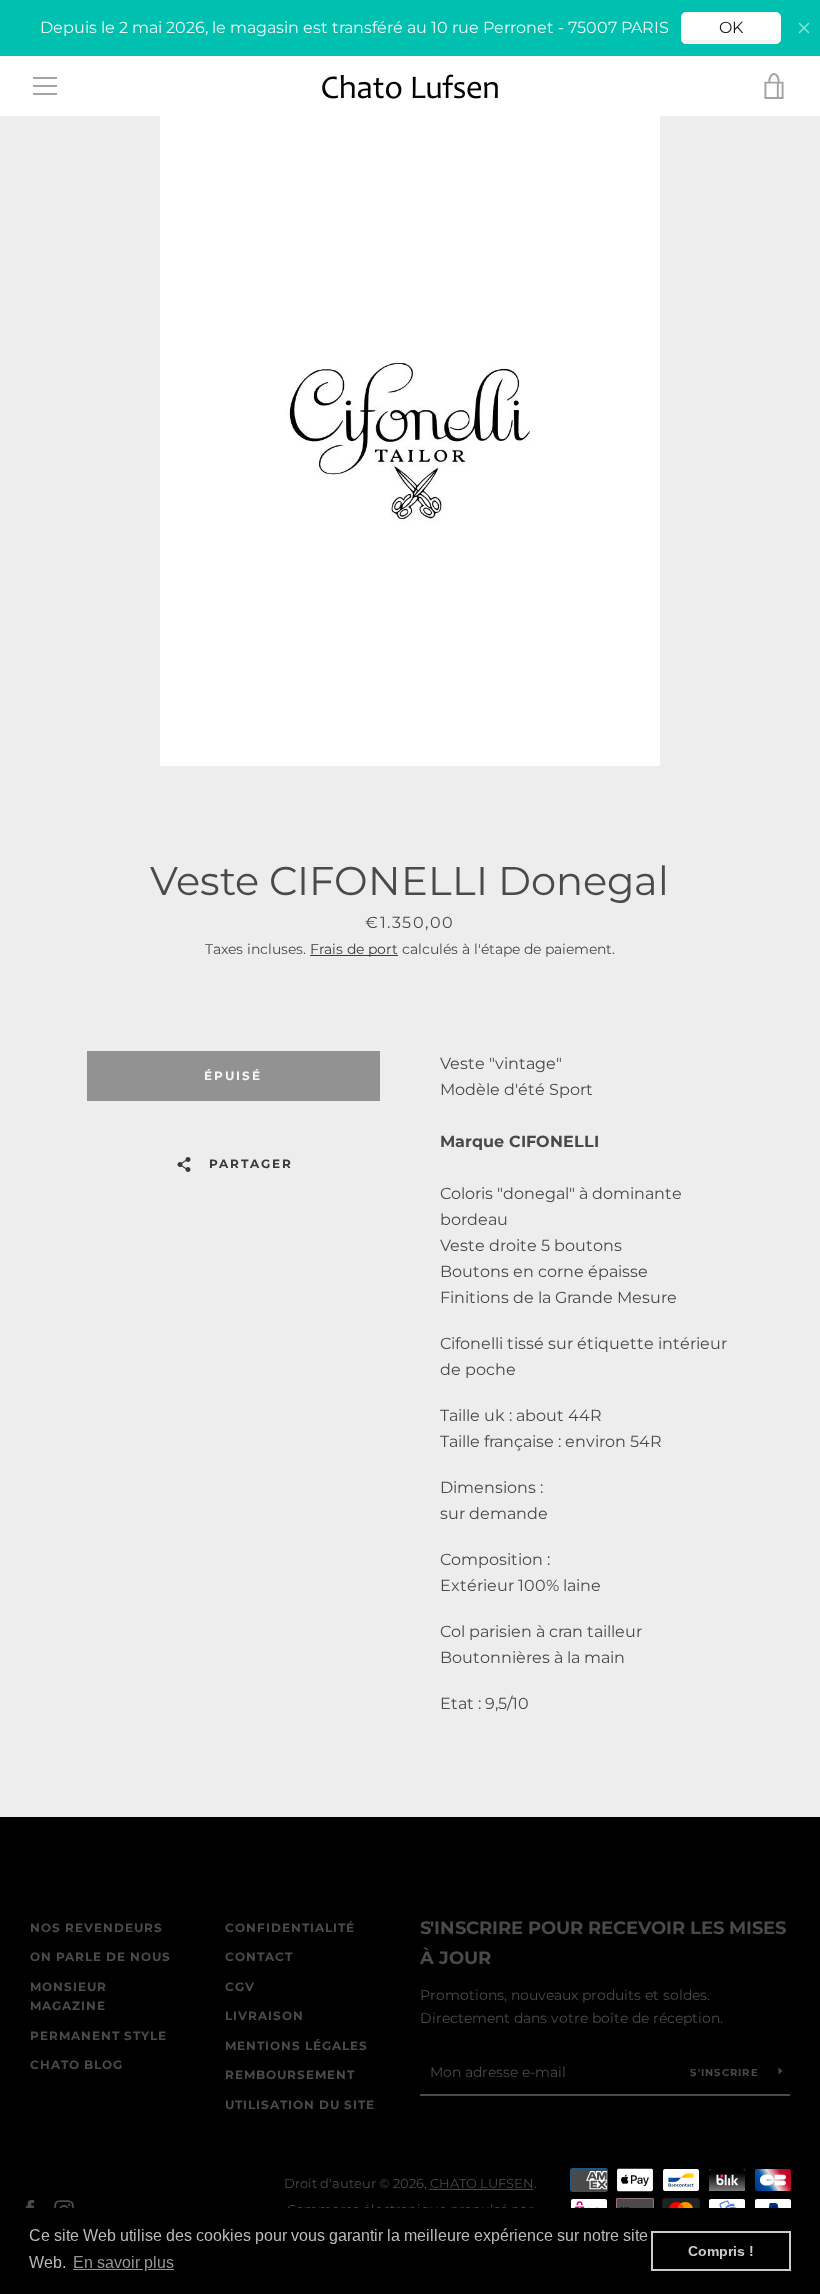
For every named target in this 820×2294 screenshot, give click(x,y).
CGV (240, 1986)
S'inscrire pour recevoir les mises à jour (603, 1943)
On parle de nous (100, 1956)
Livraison (264, 2015)
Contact (259, 1956)
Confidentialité (290, 1927)
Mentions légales (296, 2045)
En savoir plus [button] (123, 2262)
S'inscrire (726, 2072)
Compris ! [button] (721, 2251)
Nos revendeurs (96, 1927)
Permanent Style (98, 2035)
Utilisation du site (300, 2104)
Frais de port (354, 949)
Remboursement (290, 2074)
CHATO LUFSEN (482, 2183)
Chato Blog (76, 2064)
